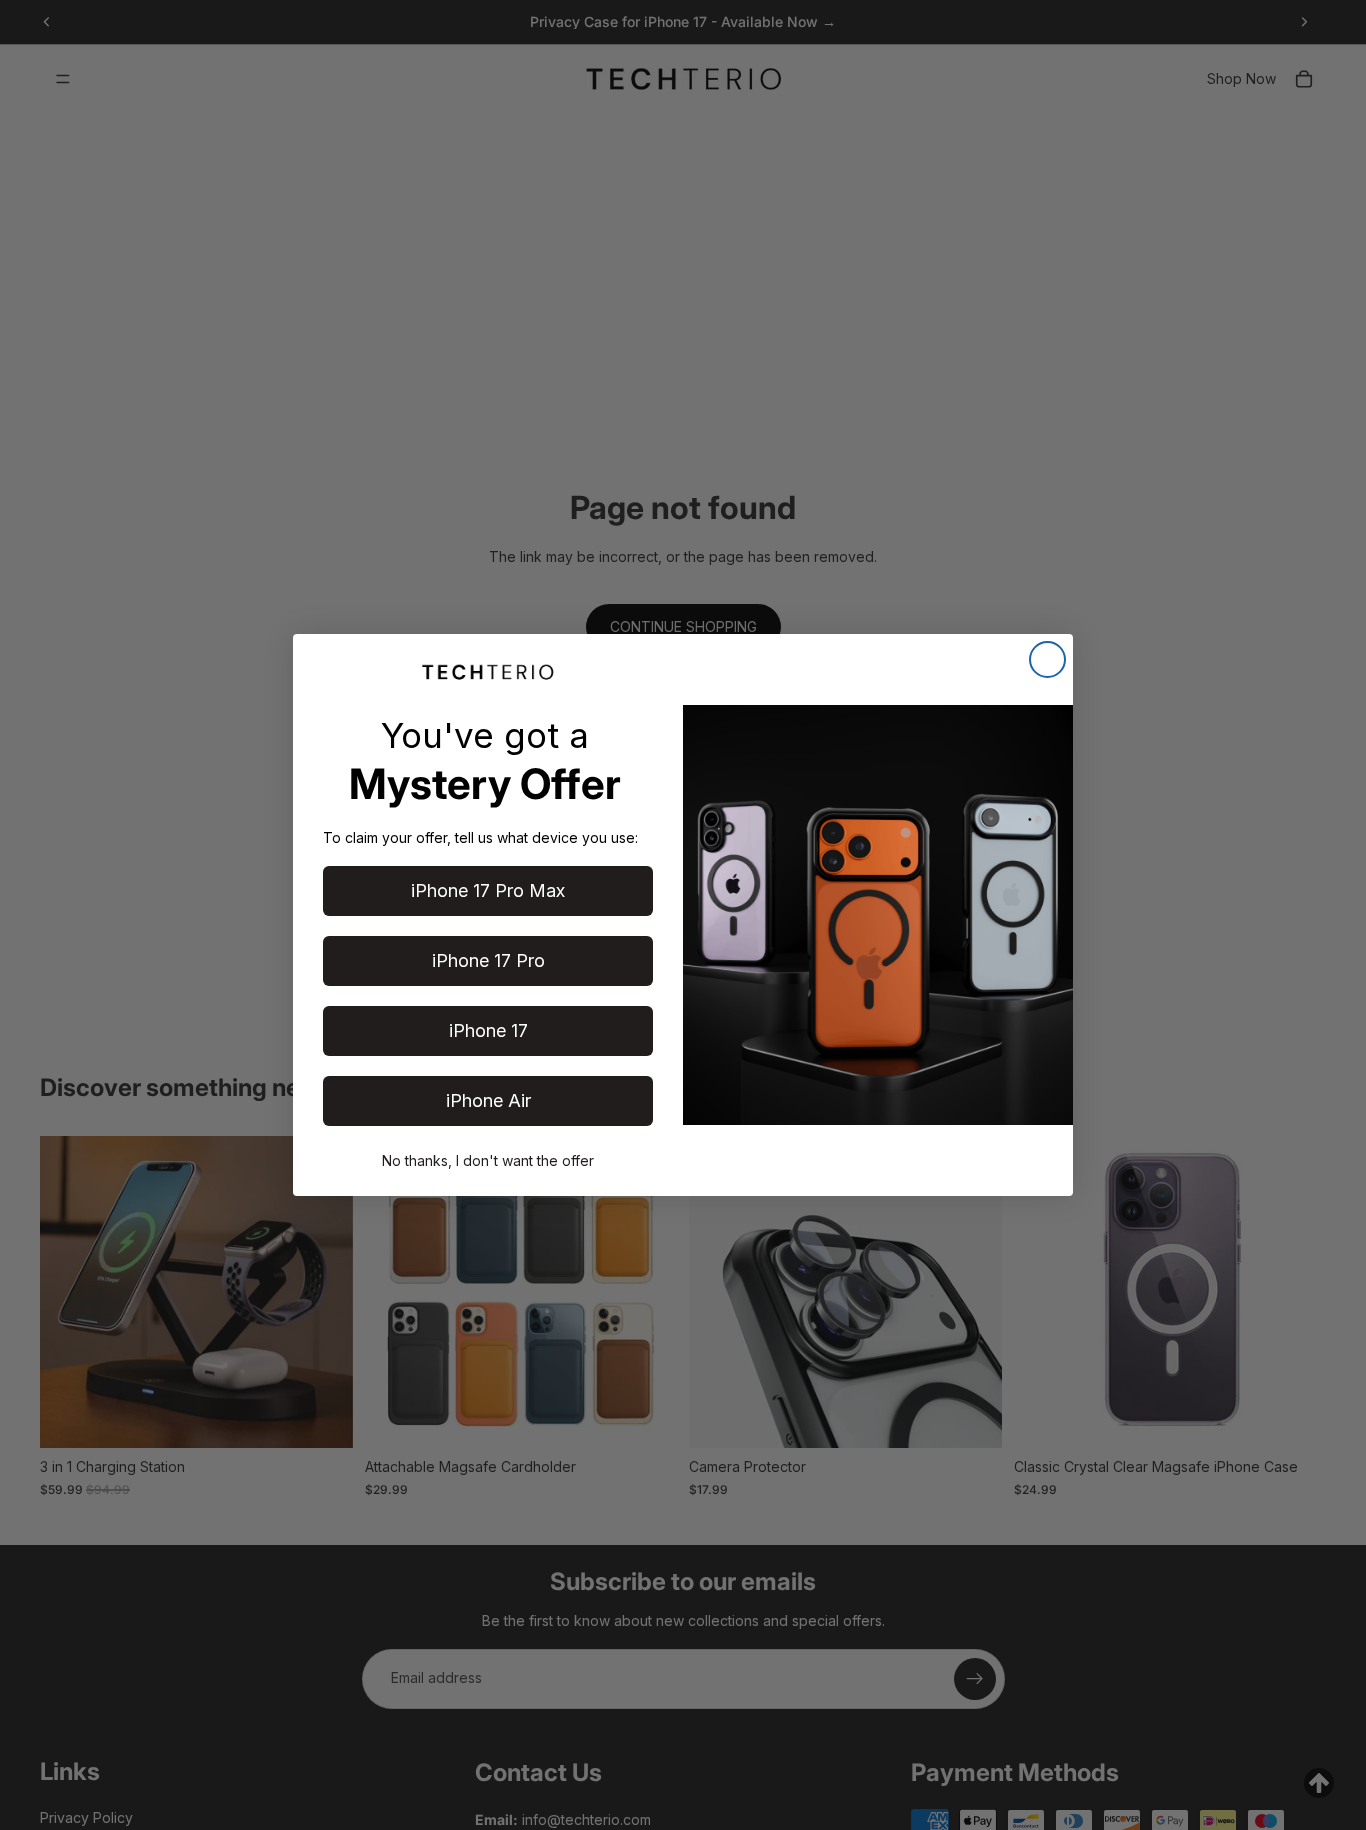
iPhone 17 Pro (488, 960)
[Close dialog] (1047, 659)
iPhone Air (488, 1100)
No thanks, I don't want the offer (488, 1160)
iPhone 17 (488, 1030)
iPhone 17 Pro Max (488, 890)
